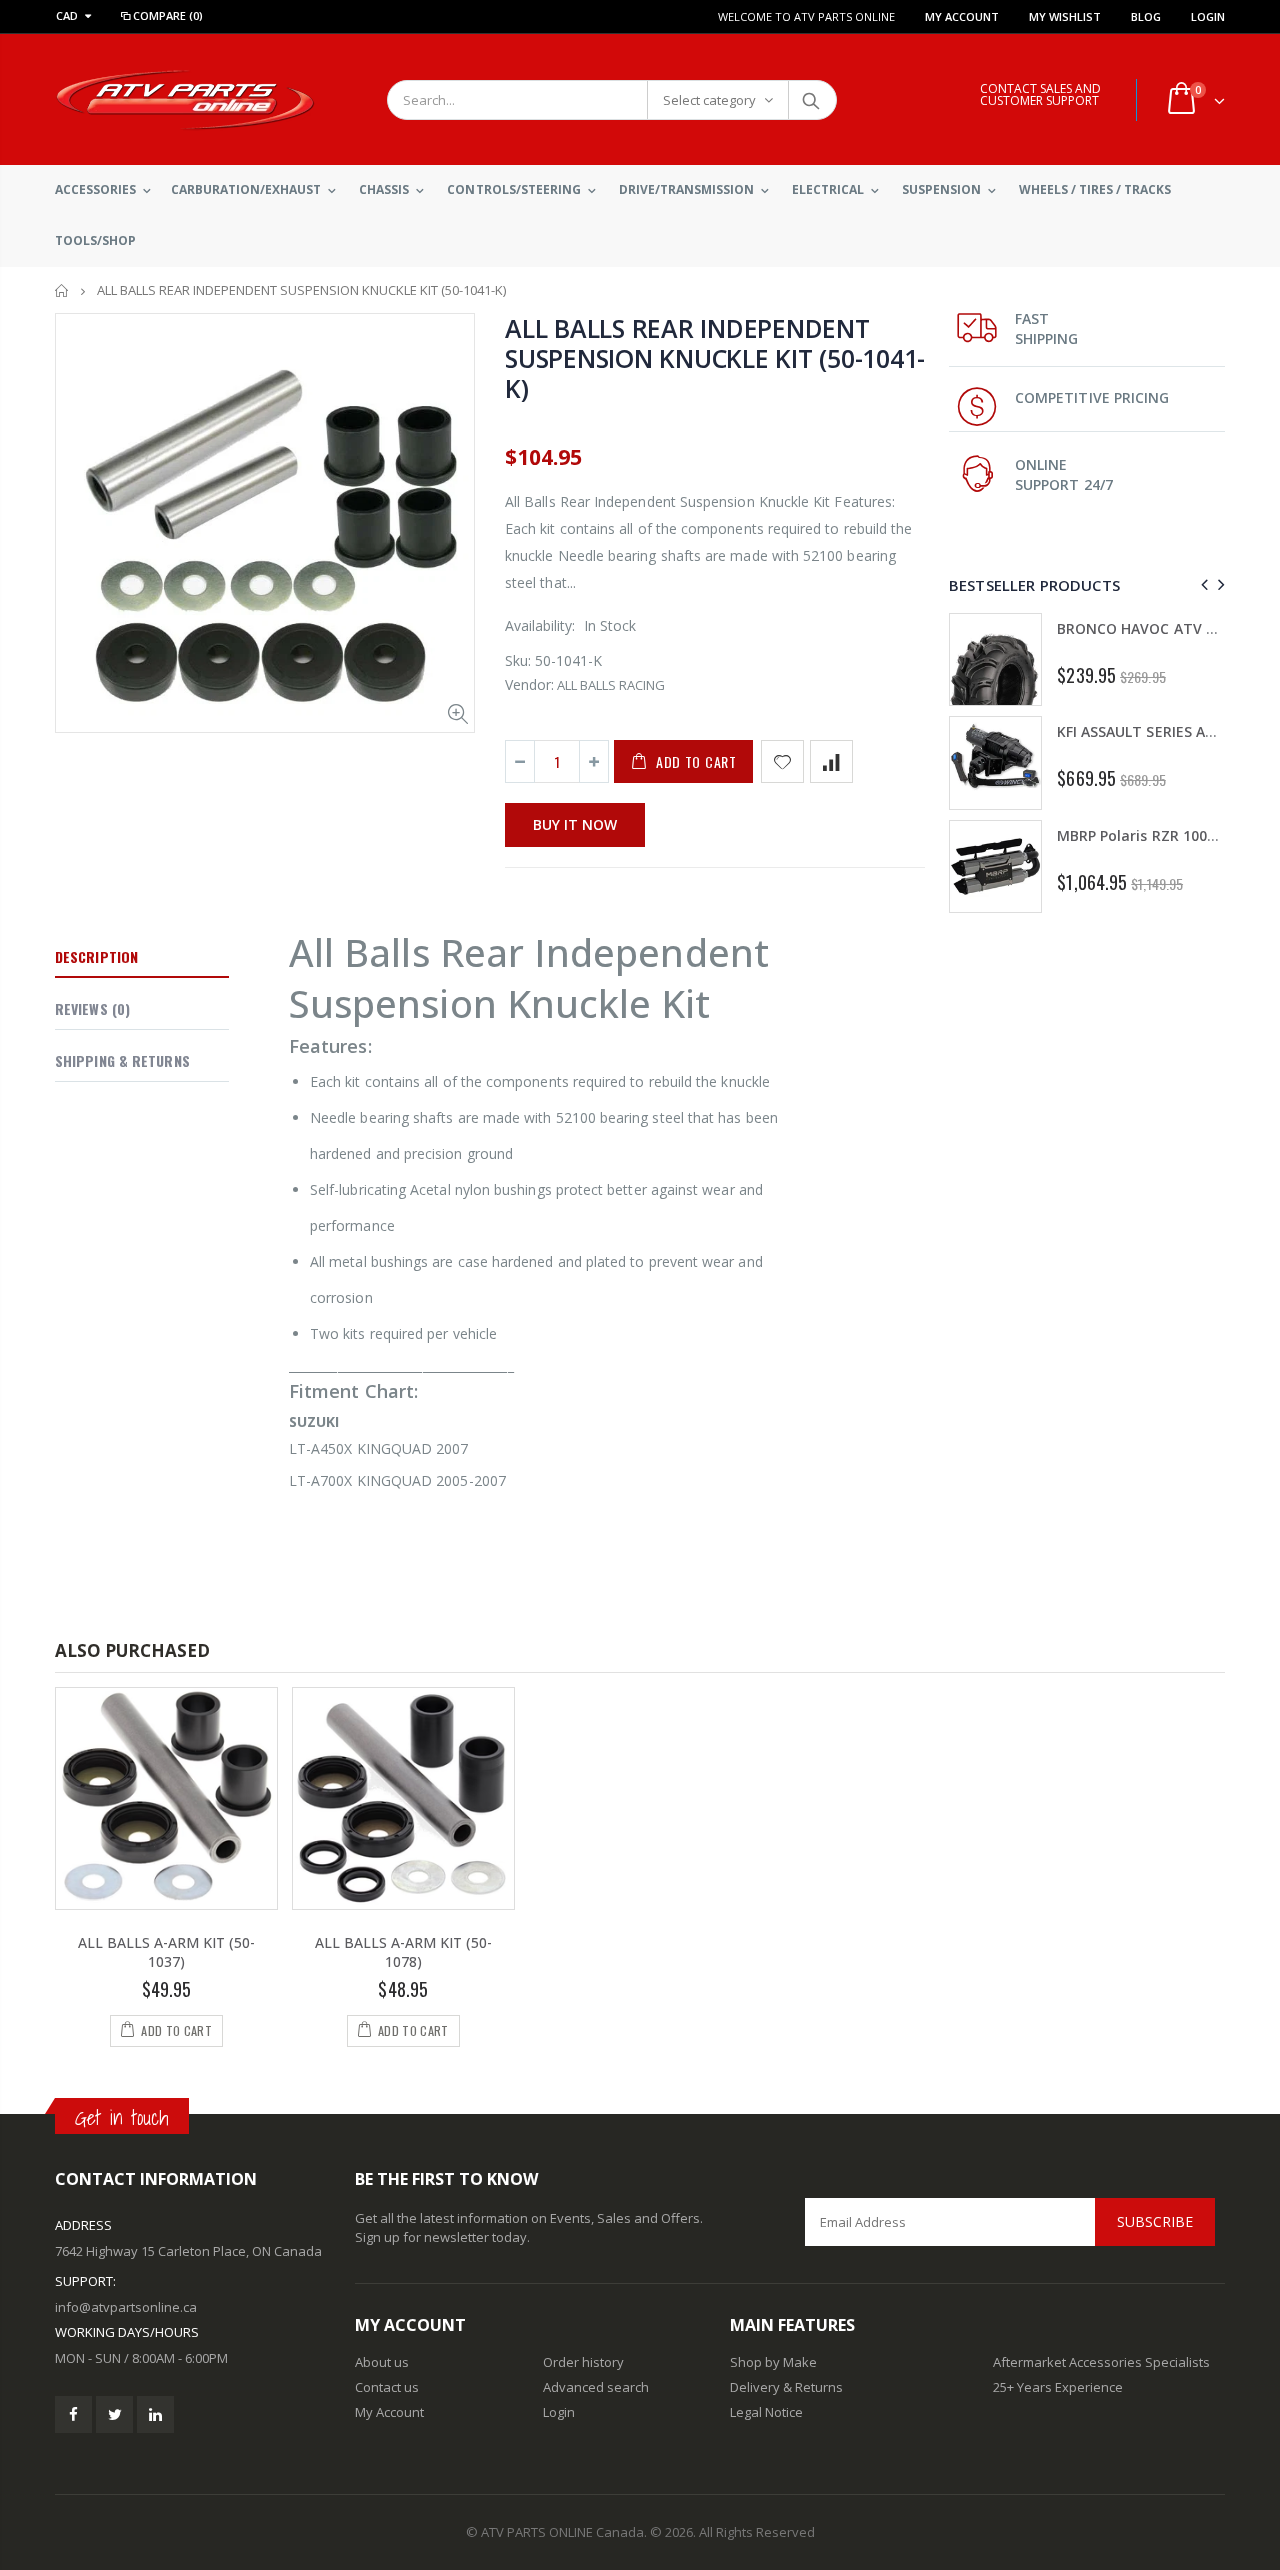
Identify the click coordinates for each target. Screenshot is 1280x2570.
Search (811, 100)
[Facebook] (73, 2414)
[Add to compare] (831, 761)
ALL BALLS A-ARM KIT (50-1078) (403, 1952)
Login (1208, 16)
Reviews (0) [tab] (92, 1008)
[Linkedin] (155, 2414)
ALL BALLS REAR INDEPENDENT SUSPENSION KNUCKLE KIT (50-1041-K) (715, 358)
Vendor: (529, 684)
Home (62, 290)
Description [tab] (96, 956)
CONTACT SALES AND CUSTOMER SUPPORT (1040, 94)
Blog (1146, 16)
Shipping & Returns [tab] (122, 1060)
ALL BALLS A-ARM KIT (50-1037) (166, 1952)
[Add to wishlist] (782, 761)
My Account (962, 16)
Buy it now (575, 824)
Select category (709, 100)
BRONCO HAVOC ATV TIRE (1146, 628)
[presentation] (1201, 584)
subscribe (1155, 2221)
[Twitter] (114, 2414)
